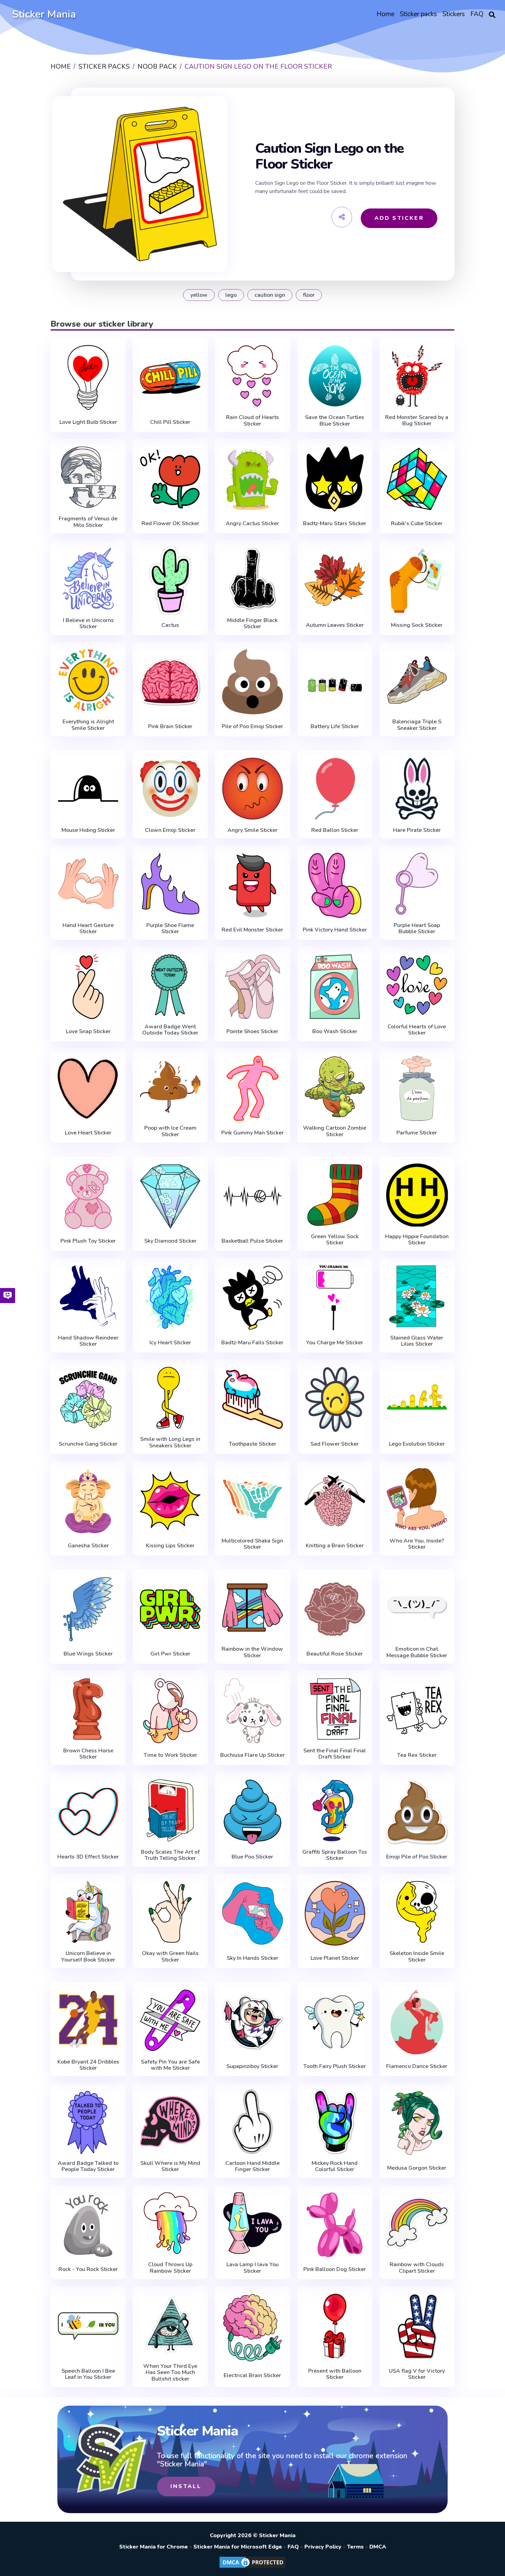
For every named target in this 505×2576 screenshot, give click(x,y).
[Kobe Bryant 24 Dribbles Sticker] (88, 2020)
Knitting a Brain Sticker (335, 1546)
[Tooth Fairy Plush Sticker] (335, 2022)
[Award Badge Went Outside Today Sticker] (170, 985)
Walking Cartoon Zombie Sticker (335, 1131)
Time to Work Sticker (170, 1755)
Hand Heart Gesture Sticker (88, 929)
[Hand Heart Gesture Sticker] (88, 884)
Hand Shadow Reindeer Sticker (88, 1341)
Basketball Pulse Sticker (252, 1241)
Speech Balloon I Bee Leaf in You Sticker (88, 2374)
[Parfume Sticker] (417, 1088)
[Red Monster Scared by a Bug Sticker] (417, 376)
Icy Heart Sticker (170, 1343)
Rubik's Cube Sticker (417, 523)
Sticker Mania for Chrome (154, 2547)
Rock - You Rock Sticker (88, 2269)
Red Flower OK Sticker (170, 523)
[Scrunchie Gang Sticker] (88, 1399)
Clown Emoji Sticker (170, 830)
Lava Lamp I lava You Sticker (252, 2268)
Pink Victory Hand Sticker (335, 930)
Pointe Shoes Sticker (252, 1031)
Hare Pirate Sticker (417, 830)
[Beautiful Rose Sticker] (335, 1609)
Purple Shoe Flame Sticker (170, 929)
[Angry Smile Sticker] (252, 789)
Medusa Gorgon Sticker (417, 2168)
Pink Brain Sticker (170, 726)
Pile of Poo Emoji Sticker (252, 726)
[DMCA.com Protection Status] (252, 2567)
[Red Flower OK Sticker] (170, 479)
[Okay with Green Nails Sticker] (170, 1912)
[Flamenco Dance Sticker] (417, 2022)
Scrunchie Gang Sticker (88, 1444)
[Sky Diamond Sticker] (170, 1196)
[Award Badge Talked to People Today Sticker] (88, 2122)
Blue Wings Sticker (88, 1654)
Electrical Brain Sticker (252, 2375)
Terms (355, 2547)
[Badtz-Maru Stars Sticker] (335, 479)
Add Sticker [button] (399, 218)
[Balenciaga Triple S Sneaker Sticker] (417, 680)
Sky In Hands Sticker (252, 1958)
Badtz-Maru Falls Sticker (252, 1343)
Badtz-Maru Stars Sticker (335, 523)
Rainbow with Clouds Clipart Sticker (417, 2268)
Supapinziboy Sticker (252, 2066)
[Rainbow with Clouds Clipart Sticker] (417, 2223)
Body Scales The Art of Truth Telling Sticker (170, 1855)
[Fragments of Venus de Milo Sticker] (88, 477)
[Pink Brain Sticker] (170, 682)
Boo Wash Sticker (335, 1031)
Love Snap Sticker (88, 1031)
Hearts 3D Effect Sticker (88, 1857)
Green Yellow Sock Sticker (335, 1240)
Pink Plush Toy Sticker (88, 1241)
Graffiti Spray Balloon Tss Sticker (335, 1855)
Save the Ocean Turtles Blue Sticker (335, 421)
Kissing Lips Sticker (170, 1546)
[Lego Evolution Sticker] (417, 1399)
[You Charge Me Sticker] (335, 1298)
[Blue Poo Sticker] (252, 1812)
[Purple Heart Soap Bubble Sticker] (417, 884)
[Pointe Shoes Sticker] (252, 987)
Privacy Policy (323, 2547)
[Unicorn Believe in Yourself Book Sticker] (88, 1912)
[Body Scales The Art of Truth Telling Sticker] (170, 1810)
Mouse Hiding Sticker (88, 830)
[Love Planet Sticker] (335, 1914)
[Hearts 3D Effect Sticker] (88, 1812)
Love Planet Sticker (335, 1958)
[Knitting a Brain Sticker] (335, 1501)
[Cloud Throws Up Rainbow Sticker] (170, 2223)
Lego (231, 295)
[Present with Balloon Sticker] (335, 2326)
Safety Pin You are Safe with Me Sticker (170, 2065)
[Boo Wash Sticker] (335, 987)
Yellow (199, 295)
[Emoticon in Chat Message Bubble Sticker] (417, 1608)
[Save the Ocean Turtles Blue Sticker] (335, 376)
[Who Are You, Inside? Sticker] (417, 1499)
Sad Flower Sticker (335, 1444)
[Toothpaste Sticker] (252, 1399)
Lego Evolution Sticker (417, 1444)
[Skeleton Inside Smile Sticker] (417, 1912)
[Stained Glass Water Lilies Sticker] (417, 1296)
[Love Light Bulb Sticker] (88, 378)
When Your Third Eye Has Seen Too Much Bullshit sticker (170, 2372)
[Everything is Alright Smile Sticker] (88, 680)
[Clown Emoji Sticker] (170, 789)
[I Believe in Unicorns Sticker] (88, 579)
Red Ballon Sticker (335, 830)
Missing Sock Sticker (417, 625)
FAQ (293, 2547)
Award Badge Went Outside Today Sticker (170, 1030)
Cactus (170, 625)
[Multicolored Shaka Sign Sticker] (252, 1499)
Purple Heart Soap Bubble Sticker (417, 929)
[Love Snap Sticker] (88, 987)
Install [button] (186, 2486)
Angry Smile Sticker (252, 830)
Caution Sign (270, 295)
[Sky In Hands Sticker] (252, 1914)
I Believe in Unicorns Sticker (88, 624)
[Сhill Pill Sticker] (170, 378)
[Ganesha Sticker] (88, 1501)
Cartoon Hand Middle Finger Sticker (252, 2166)
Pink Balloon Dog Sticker (335, 2269)
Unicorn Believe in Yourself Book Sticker (88, 1957)
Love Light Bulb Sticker (88, 422)
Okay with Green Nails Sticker (170, 1957)
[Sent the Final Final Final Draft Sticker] (335, 1709)
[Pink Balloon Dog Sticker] (335, 2225)
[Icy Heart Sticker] (170, 1298)
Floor (309, 295)
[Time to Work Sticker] (170, 1711)
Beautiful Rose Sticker (335, 1654)
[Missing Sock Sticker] (417, 580)
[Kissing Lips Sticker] (170, 1501)
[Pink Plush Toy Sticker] (88, 1196)
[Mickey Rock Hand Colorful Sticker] (335, 2122)
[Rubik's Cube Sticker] (417, 479)
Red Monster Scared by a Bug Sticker (417, 421)
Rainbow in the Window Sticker (252, 1652)
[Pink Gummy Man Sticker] (252, 1088)
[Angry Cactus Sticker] (252, 479)
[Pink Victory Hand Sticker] (335, 885)
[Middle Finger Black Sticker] (252, 579)
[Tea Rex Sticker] (417, 1711)
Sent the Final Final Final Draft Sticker (335, 1754)
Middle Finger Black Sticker (252, 624)
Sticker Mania (44, 14)
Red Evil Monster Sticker (252, 930)
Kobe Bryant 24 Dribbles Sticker (88, 2065)
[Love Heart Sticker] (88, 1088)
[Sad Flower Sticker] (335, 1399)
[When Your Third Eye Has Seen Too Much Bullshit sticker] (170, 2325)
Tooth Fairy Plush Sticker (335, 2066)
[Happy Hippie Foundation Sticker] (417, 1195)
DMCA (378, 2547)
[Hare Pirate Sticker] (417, 789)
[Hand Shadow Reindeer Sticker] (88, 1296)
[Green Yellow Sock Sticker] (335, 1195)
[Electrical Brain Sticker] (252, 2328)
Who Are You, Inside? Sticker (417, 1544)
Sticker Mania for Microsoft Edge (238, 2547)
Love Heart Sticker (88, 1133)
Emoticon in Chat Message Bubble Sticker (417, 1652)
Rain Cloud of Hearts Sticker (252, 421)
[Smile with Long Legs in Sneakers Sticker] (170, 1398)
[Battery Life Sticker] (335, 682)
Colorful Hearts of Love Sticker (417, 1030)
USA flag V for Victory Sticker (417, 2374)
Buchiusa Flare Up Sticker (252, 1755)
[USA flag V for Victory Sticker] (417, 2326)
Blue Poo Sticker (252, 1857)
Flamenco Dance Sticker (417, 2066)
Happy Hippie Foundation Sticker (417, 1240)
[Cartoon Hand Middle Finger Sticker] (252, 2122)
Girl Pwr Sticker (170, 1654)
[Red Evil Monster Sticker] (252, 885)
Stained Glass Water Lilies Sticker (417, 1341)
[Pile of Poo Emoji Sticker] (252, 682)
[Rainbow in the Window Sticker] (252, 1608)
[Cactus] (170, 580)
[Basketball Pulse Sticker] (252, 1196)
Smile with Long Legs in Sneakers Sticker (170, 1442)
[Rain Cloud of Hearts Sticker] (252, 376)
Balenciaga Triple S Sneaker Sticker (417, 725)
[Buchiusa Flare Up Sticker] (252, 1711)
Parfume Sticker (417, 1133)
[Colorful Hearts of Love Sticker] (417, 985)
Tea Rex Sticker (417, 1755)
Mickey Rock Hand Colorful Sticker (335, 2166)
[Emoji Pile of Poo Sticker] (417, 1812)
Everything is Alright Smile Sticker (88, 725)
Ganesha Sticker (88, 1546)
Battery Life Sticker (335, 726)
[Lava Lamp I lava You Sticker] (252, 2223)
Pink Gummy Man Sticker (252, 1133)
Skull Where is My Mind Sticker (170, 2166)
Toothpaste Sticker (252, 1444)
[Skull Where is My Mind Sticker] (170, 2122)
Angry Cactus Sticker (252, 523)
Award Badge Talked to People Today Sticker (88, 2166)
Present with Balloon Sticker (335, 2374)
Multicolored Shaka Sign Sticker (252, 1544)
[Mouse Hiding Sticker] (88, 789)
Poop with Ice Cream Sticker (170, 1131)
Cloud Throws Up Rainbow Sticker (170, 2268)
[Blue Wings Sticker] (88, 1609)
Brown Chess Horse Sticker (88, 1754)
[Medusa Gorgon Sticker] (417, 2123)
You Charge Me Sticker (335, 1343)
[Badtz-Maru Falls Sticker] (252, 1298)
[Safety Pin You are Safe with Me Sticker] (170, 2020)
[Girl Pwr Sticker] (170, 1609)
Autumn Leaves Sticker (335, 625)
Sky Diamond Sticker (170, 1241)
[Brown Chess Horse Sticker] (88, 1709)
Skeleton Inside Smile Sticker (417, 1957)
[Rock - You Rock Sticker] (88, 2225)
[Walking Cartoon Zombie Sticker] (335, 1087)
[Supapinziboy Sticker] (252, 2022)
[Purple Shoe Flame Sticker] (170, 884)
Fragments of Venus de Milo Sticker (88, 522)
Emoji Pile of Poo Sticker (417, 1857)
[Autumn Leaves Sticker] (335, 580)
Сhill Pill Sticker (170, 422)
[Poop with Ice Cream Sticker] (170, 1087)
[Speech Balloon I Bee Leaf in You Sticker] (88, 2326)
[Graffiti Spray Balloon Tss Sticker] (335, 1810)
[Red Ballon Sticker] (335, 789)
